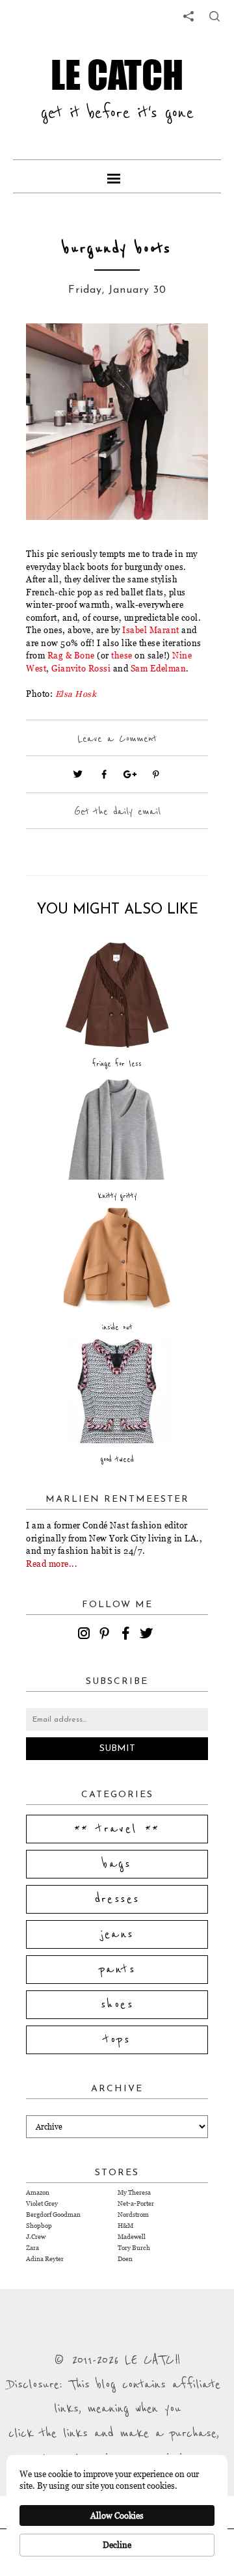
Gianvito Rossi (81, 668)
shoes (117, 2005)
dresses (117, 1899)
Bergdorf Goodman (53, 2215)
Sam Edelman (159, 668)
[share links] (188, 16)
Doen (125, 2259)
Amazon (38, 2192)
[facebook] (127, 1635)
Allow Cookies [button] (117, 2515)
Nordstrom (133, 2215)
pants (117, 1970)
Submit (117, 1749)
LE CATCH (117, 74)
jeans (117, 1934)
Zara (32, 2248)
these (122, 655)
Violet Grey (42, 2203)
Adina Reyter (45, 2259)
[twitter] (148, 1635)
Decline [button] (117, 2545)
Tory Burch (134, 2248)
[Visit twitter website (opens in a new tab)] (78, 774)
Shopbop (39, 2226)
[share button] (214, 16)
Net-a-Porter (136, 2203)
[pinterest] (107, 1635)
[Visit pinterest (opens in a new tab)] (156, 774)
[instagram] (86, 1635)
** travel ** (117, 1829)
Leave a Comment (117, 739)
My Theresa (134, 2192)
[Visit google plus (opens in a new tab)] (130, 774)
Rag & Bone (71, 655)
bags (117, 1864)
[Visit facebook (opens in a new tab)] (104, 774)
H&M (125, 2226)
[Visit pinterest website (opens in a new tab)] (55, 353)
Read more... (52, 1564)
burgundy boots (117, 249)
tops (117, 2040)
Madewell (132, 2237)
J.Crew (36, 2237)
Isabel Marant (151, 630)
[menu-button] (117, 176)
